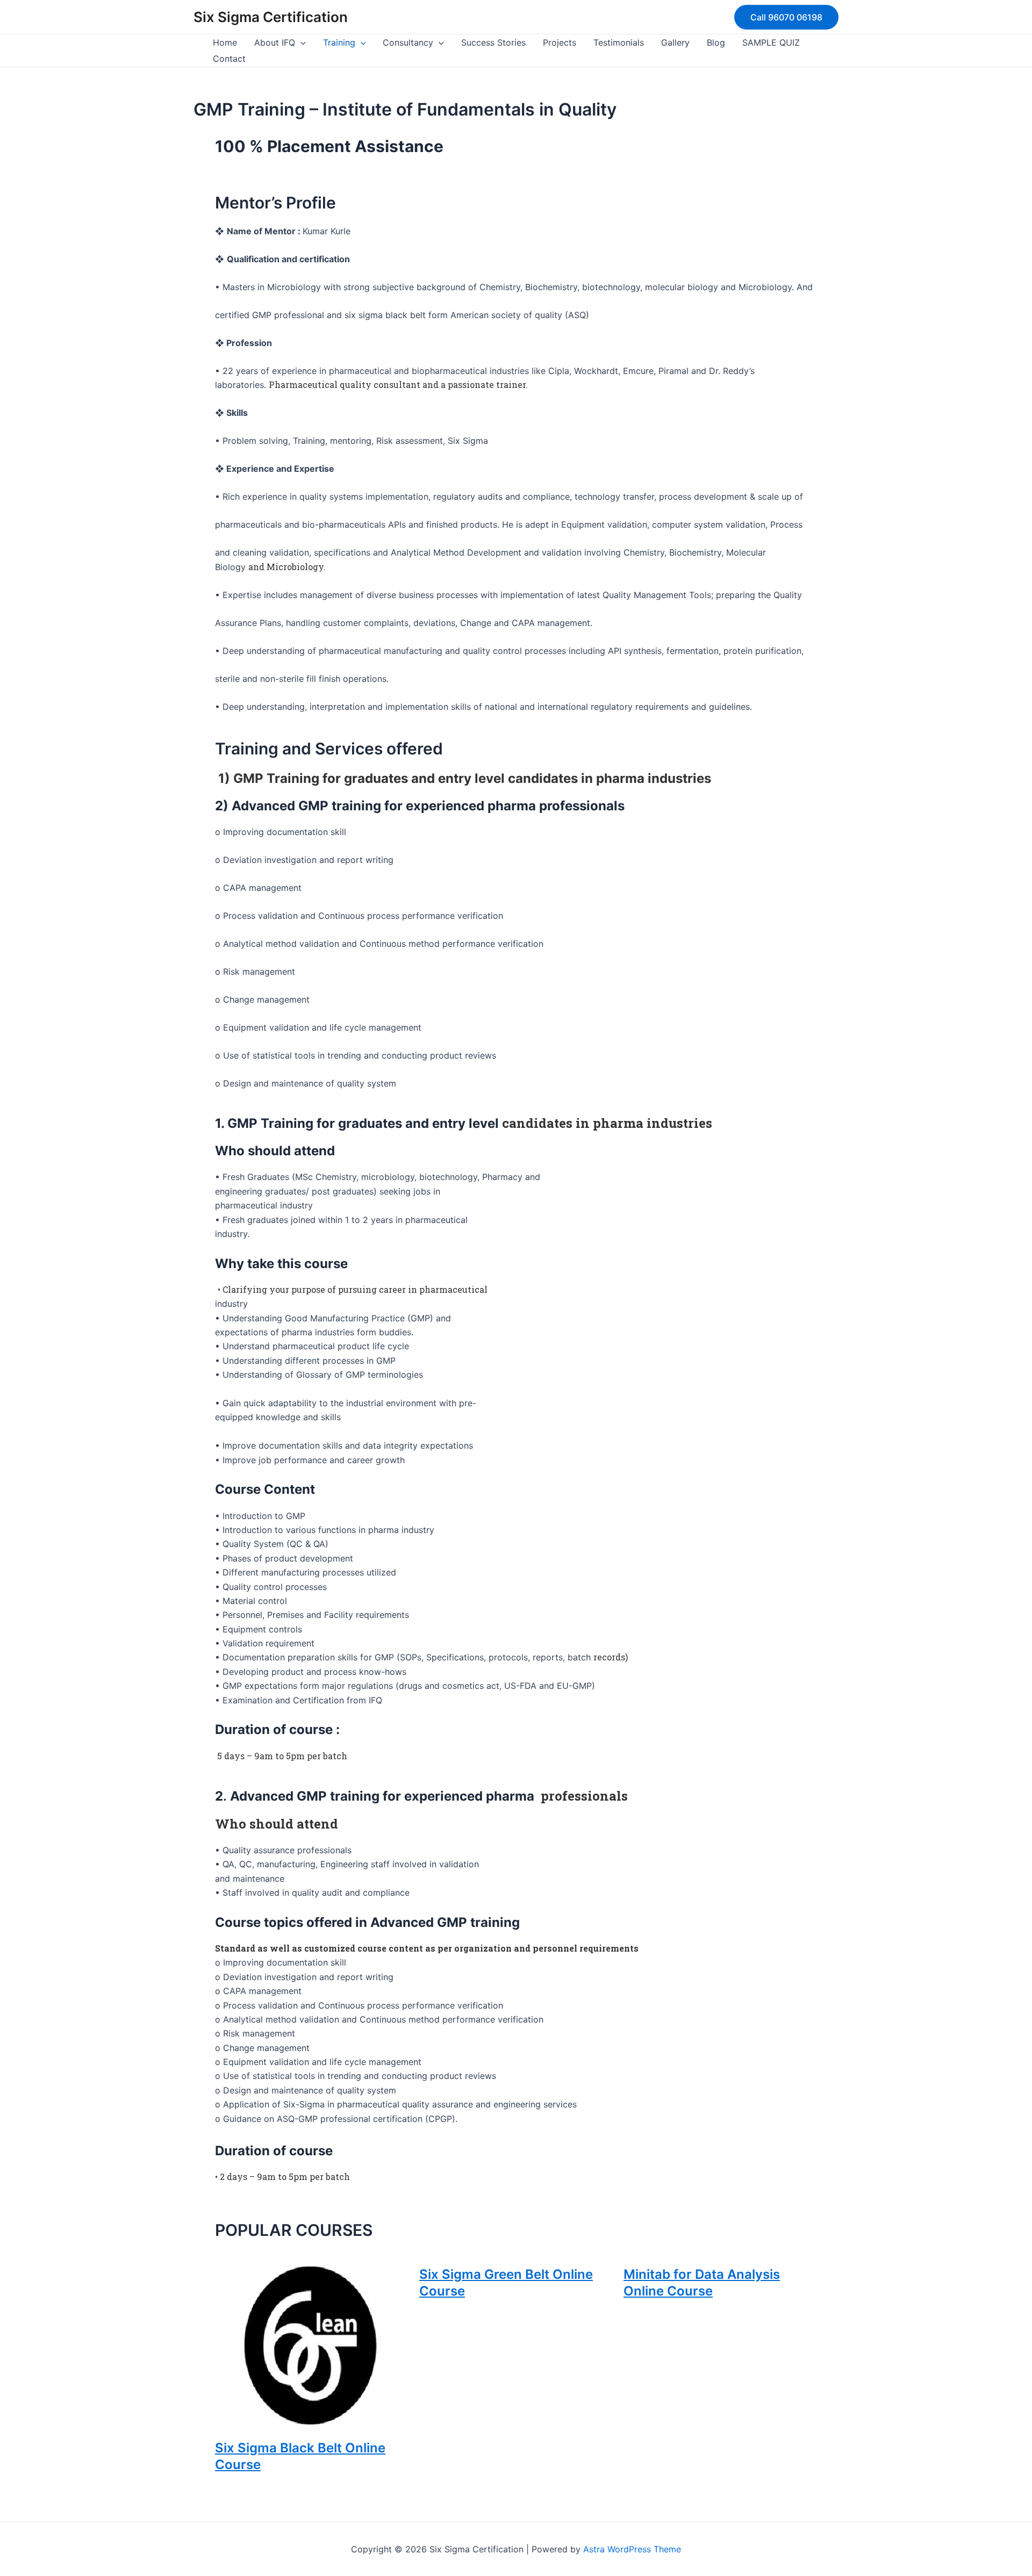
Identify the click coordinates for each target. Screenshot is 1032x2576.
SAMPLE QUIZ (771, 42)
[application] (300, 42)
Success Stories (493, 42)
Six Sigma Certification (271, 17)
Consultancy (408, 42)
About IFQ (275, 42)
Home (225, 42)
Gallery (675, 42)
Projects (560, 42)
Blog (716, 42)
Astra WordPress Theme (632, 2549)
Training (339, 42)
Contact (229, 59)
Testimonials (619, 42)
